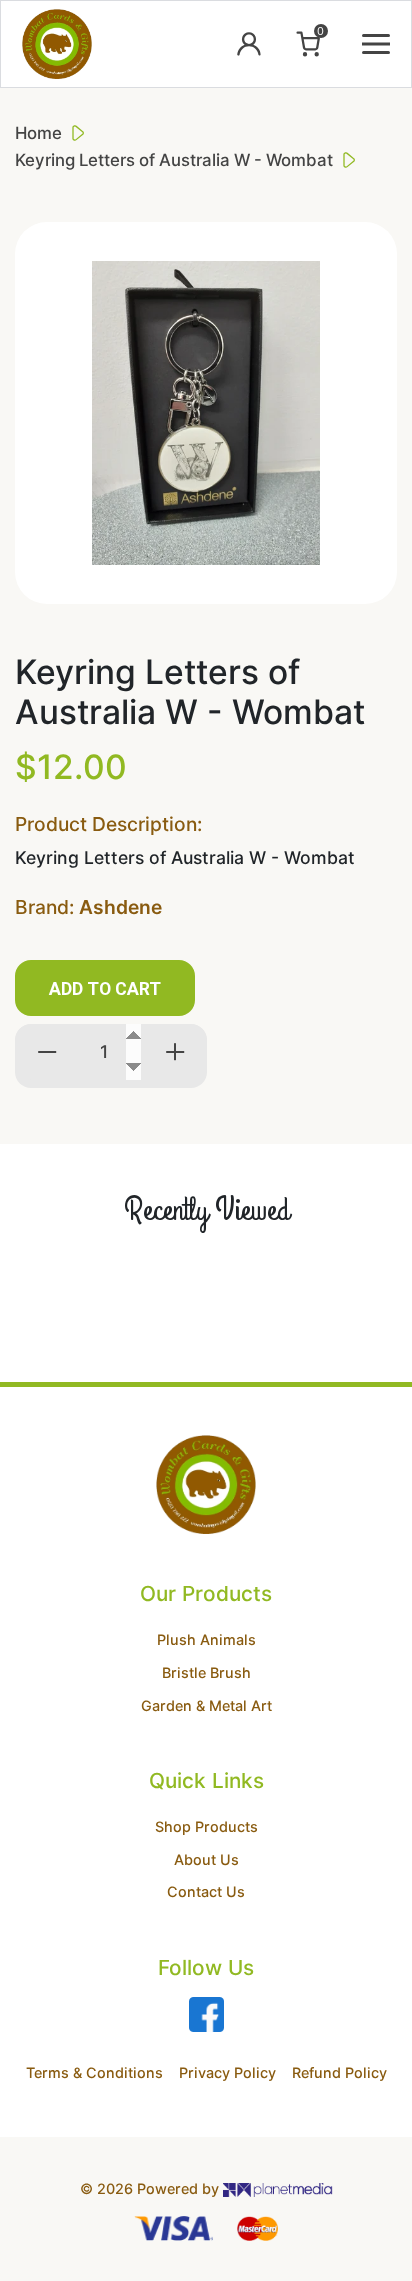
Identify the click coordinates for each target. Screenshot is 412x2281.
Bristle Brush (206, 1672)
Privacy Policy (227, 2072)
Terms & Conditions (94, 2072)
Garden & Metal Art (206, 1705)
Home (38, 133)
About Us (206, 1859)
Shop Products (206, 1826)
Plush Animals (206, 1639)
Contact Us (206, 1891)
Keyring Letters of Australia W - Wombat (174, 160)
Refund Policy (339, 2072)
